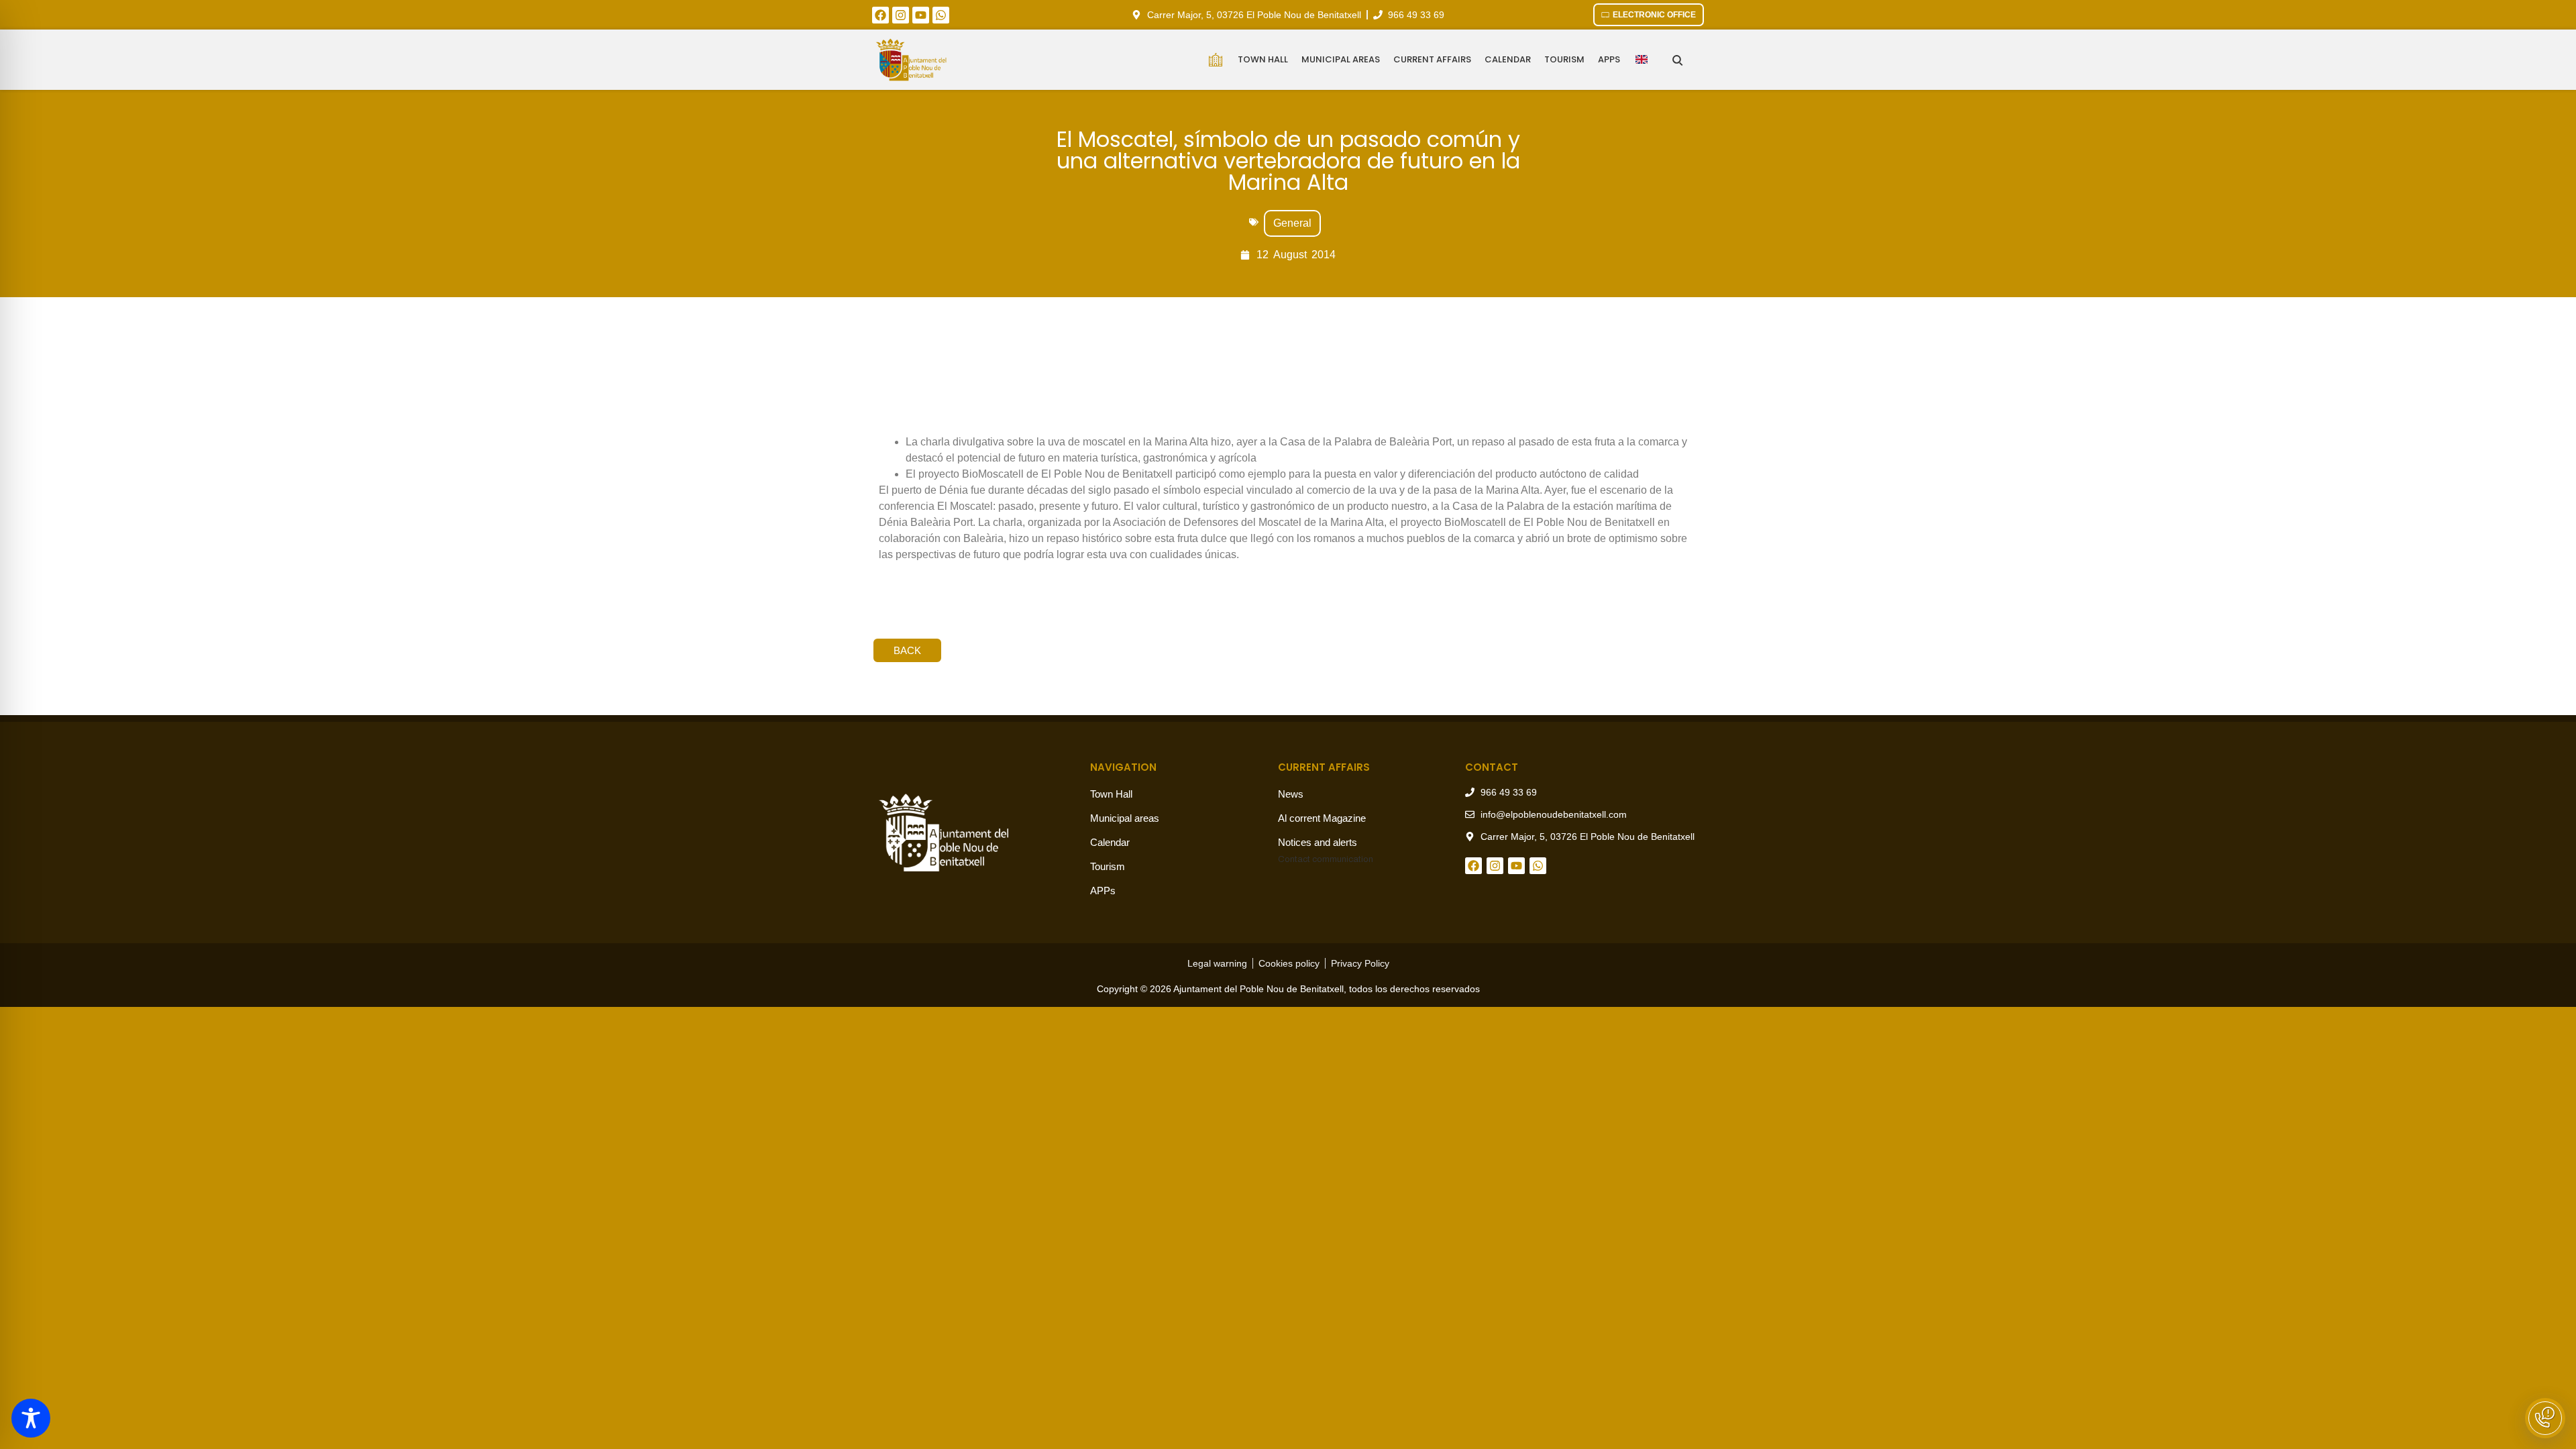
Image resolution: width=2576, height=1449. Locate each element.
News (1291, 794)
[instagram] (901, 15)
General (1292, 223)
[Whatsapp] (941, 15)
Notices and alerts (1318, 842)
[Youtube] (921, 15)
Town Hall (1263, 59)
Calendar (1508, 59)
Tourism (1564, 59)
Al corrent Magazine (1322, 818)
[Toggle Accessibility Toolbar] (31, 1418)
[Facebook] (880, 15)
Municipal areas (1341, 59)
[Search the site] (1677, 60)
